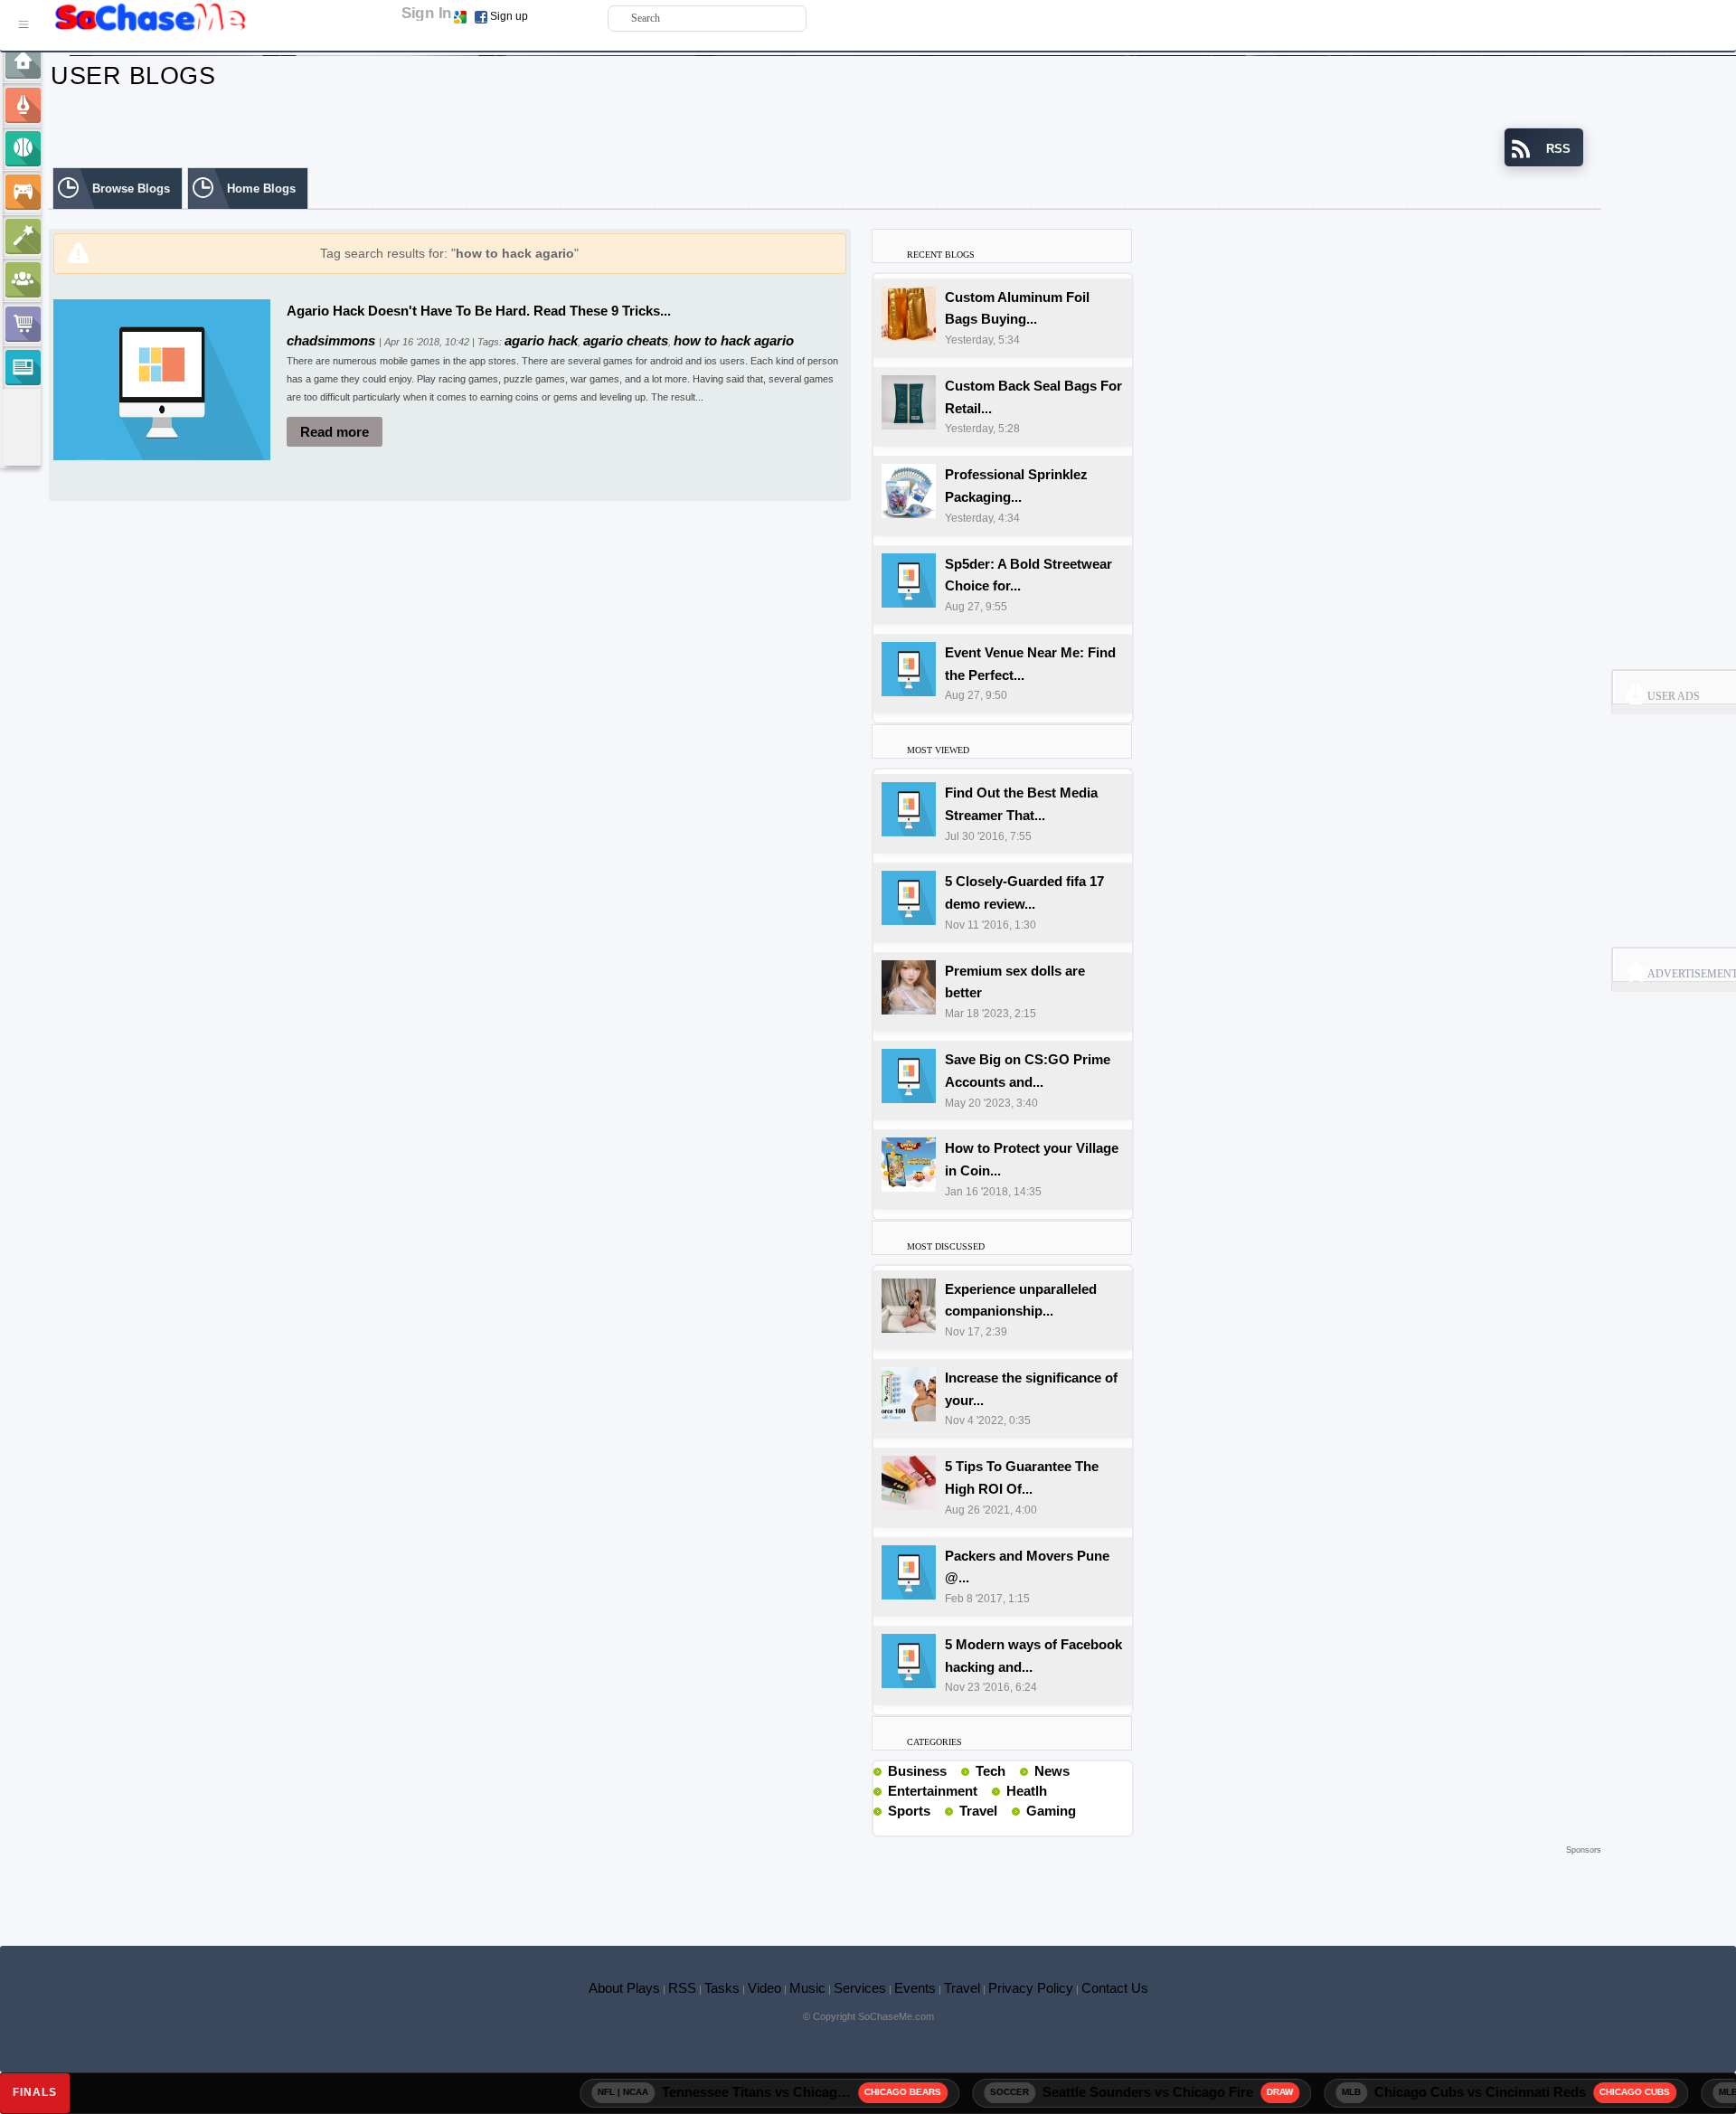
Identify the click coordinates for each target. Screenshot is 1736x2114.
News (1052, 1771)
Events (915, 1988)
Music (807, 1988)
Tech (991, 1771)
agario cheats (626, 340)
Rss (954, 1770)
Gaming (1051, 1811)
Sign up (509, 16)
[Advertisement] (825, 1886)
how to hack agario (734, 340)
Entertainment (933, 1791)
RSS (682, 1988)
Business (917, 1771)
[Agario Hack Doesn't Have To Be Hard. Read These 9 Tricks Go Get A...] (162, 378)
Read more (335, 432)
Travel (978, 1811)
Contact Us (1115, 1988)
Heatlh (1027, 1791)
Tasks (722, 1988)
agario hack (541, 340)
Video (764, 1988)
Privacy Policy (1031, 1988)
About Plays (624, 1988)
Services (860, 1988)
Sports (909, 1811)
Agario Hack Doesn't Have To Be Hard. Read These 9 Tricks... (479, 311)
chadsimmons (333, 340)
